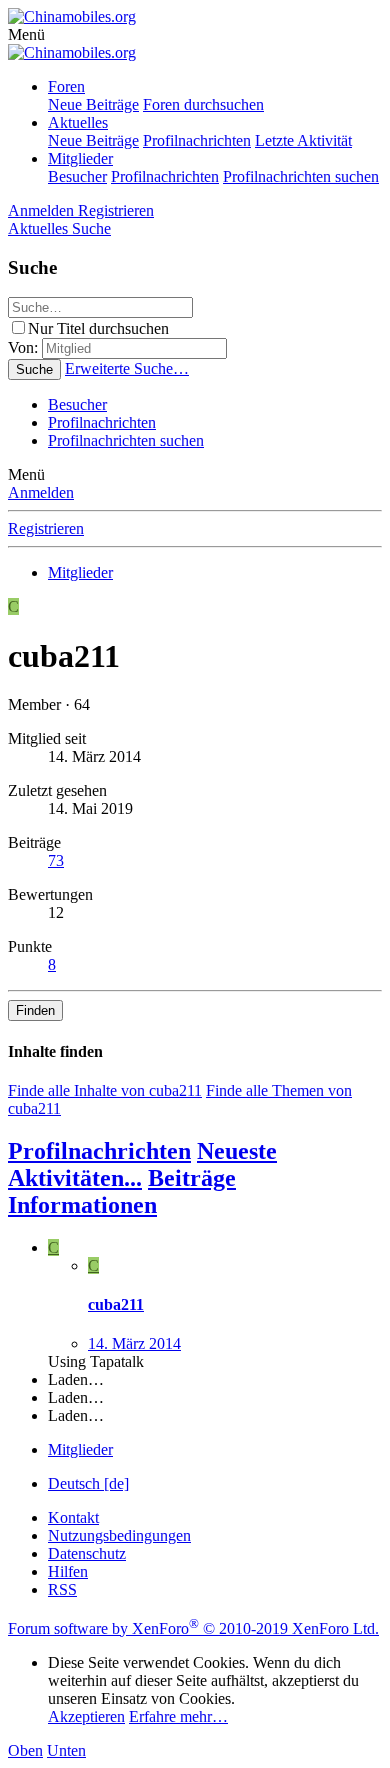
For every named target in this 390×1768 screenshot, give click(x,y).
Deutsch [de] (88, 1483)
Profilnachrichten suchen (301, 176)
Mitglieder (80, 158)
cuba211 (116, 1304)
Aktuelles (78, 122)
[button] (26, 34)
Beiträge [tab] (192, 1178)
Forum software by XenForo (193, 1628)
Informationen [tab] (82, 1205)
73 (56, 860)
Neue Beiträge (93, 104)
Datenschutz (87, 1553)
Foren (66, 86)
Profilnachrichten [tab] (99, 1151)
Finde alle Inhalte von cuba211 (105, 1090)
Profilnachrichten (197, 140)
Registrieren (46, 528)
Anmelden (41, 492)
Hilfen (68, 1571)
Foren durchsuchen (203, 104)
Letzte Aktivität (303, 140)
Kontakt (73, 1517)
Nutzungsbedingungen (119, 1535)
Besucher (77, 176)
